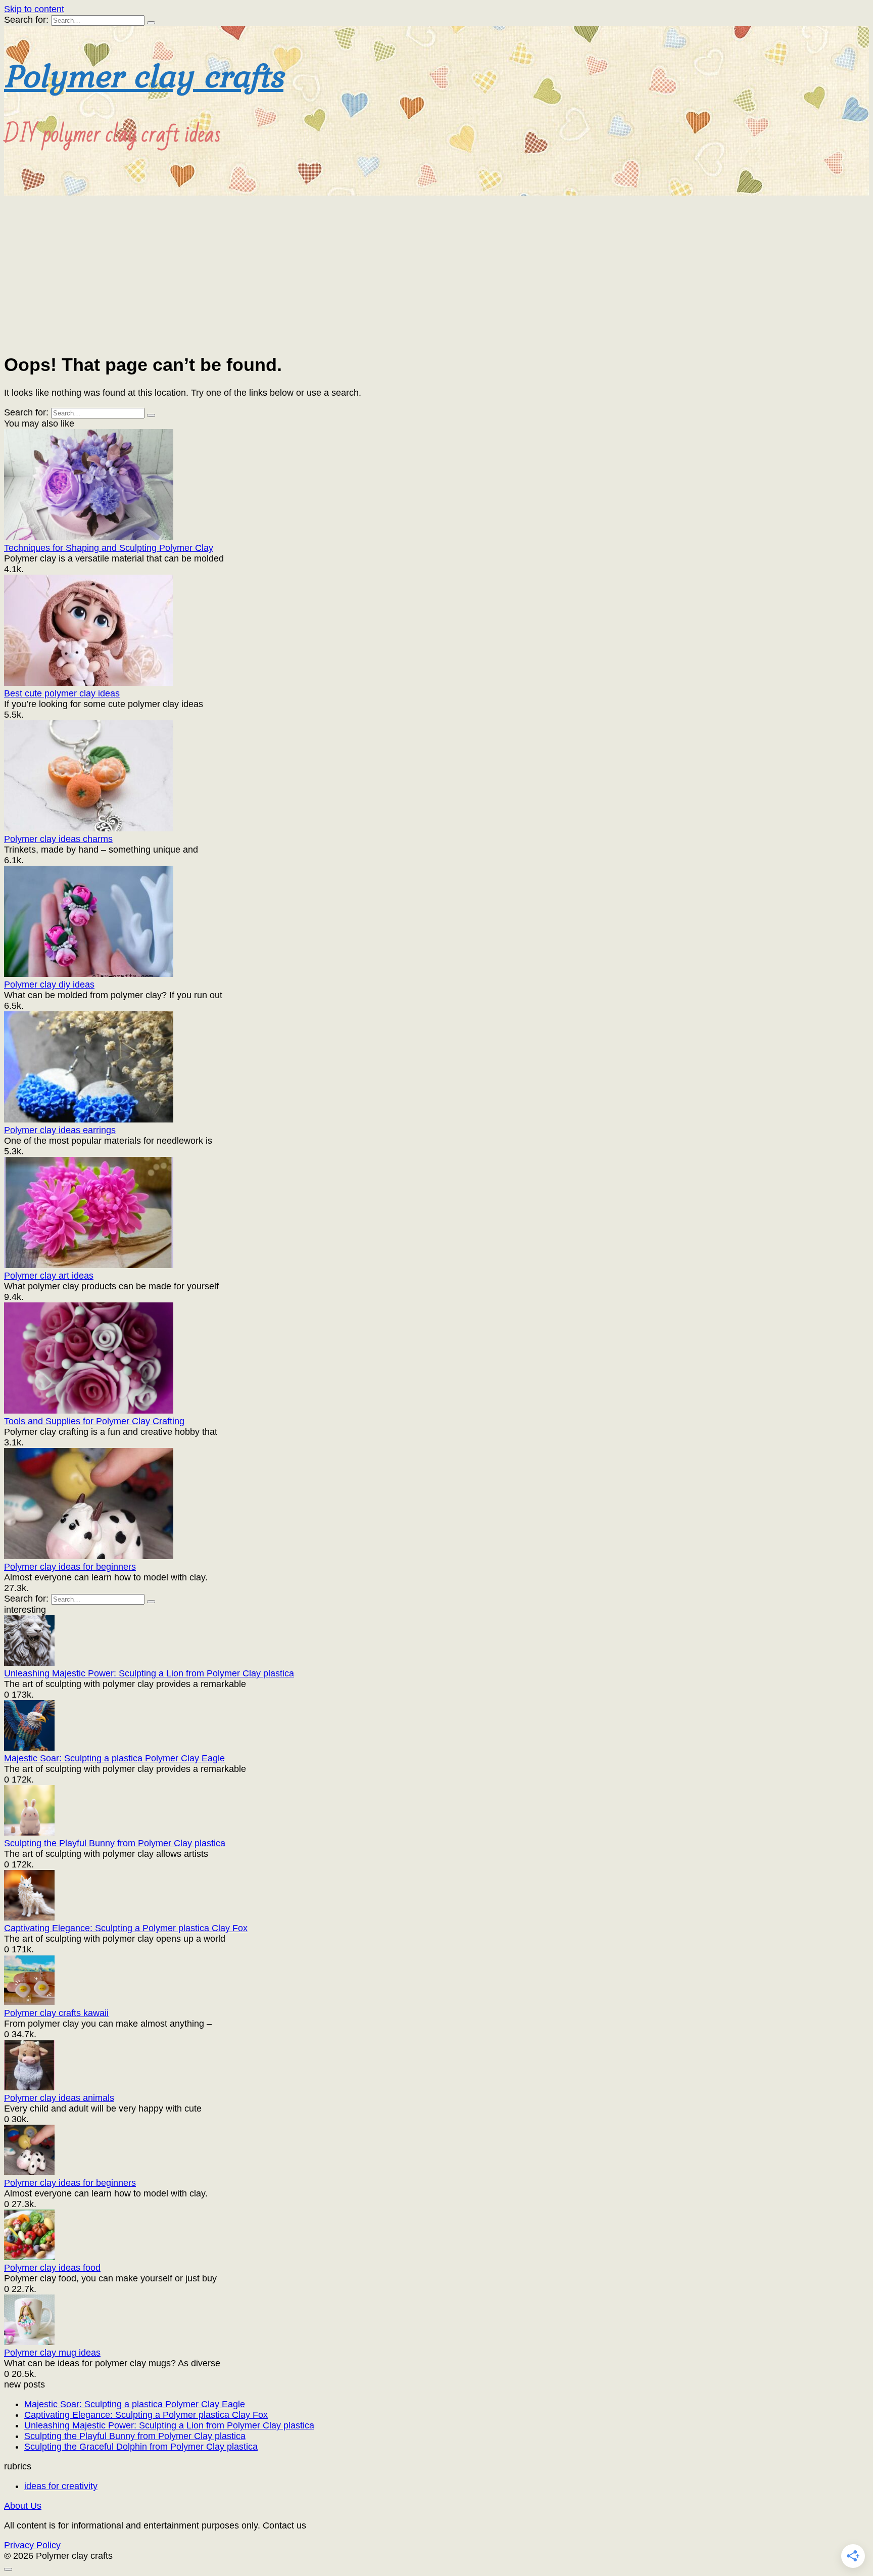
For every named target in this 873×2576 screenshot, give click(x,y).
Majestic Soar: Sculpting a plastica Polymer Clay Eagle (114, 1758)
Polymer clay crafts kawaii (56, 2013)
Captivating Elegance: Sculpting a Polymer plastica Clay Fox (126, 1928)
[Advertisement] (437, 271)
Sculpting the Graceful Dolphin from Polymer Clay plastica (141, 2447)
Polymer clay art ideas (49, 1276)
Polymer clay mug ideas (52, 2353)
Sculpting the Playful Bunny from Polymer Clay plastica (115, 1843)
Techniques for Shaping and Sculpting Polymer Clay (109, 548)
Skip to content (34, 9)
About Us (23, 2506)
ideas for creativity (61, 2486)
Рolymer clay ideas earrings (60, 1130)
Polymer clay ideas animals (59, 2098)
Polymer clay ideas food (52, 2268)
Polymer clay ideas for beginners (70, 1567)
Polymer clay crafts (144, 75)
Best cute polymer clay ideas (62, 693)
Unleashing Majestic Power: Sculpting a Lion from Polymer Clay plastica (149, 1673)
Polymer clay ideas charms (58, 839)
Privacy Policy (32, 2545)
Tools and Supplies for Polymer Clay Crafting (94, 1421)
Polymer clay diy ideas (49, 985)
